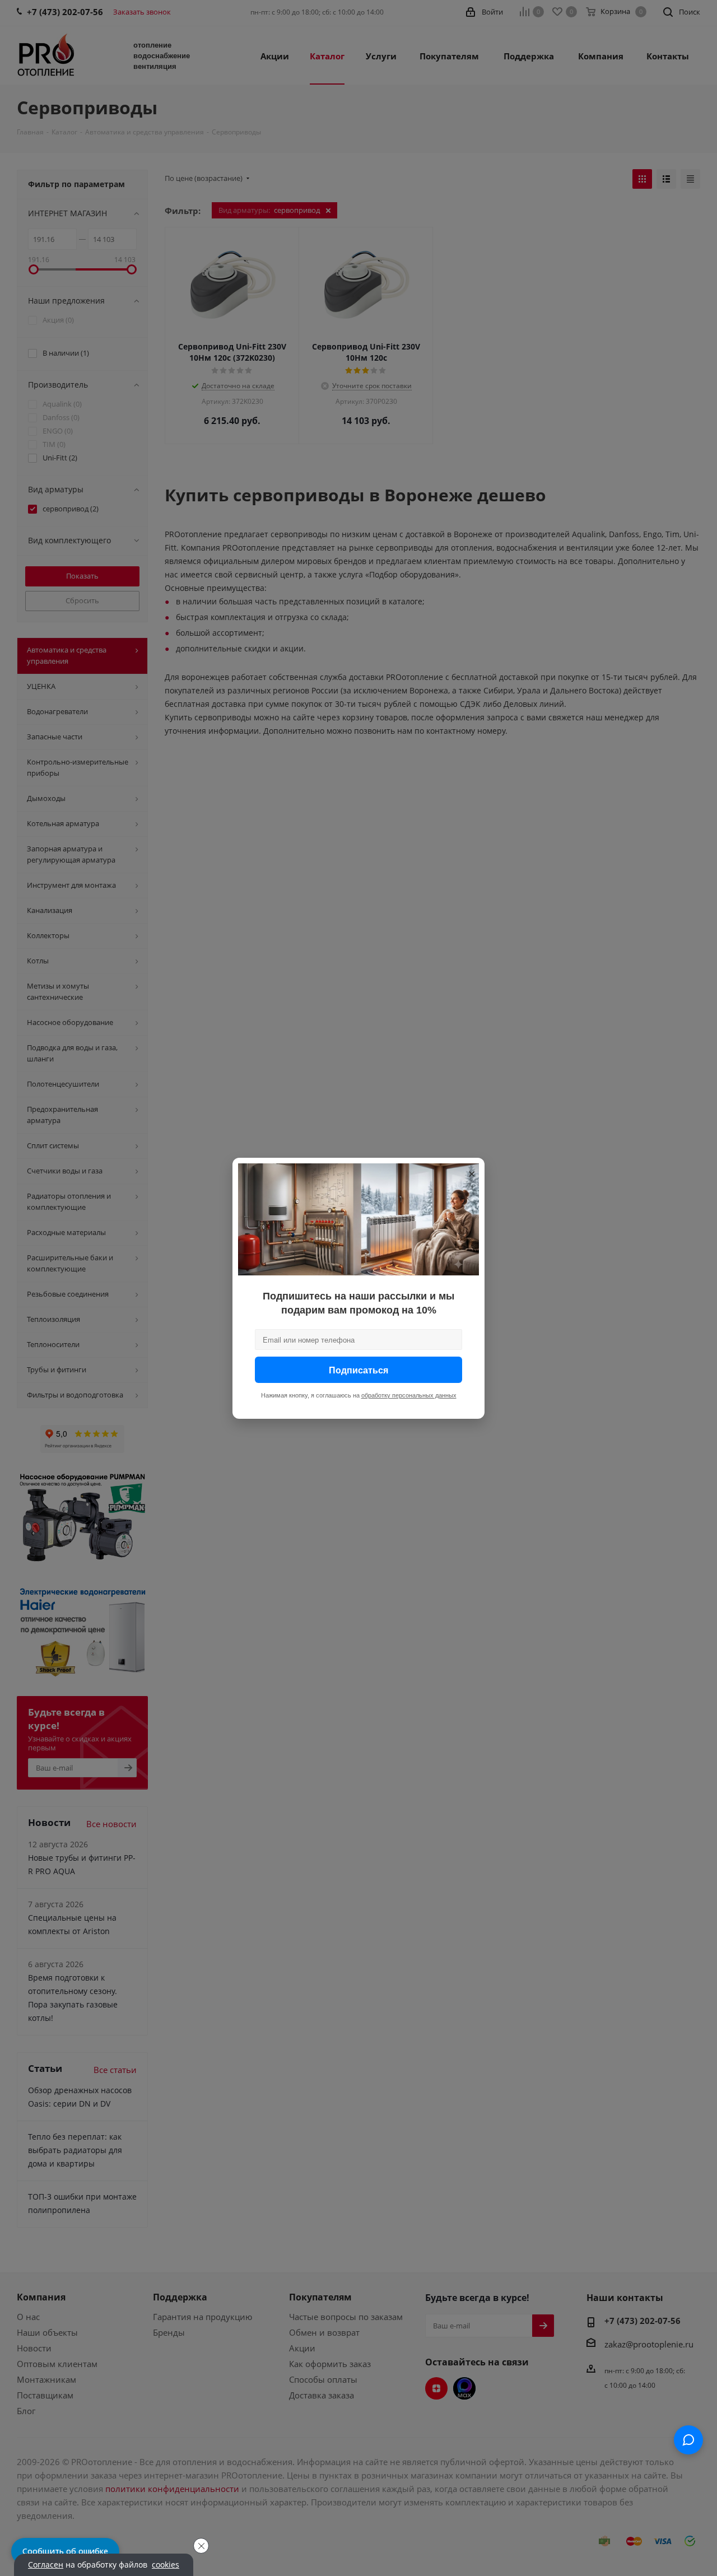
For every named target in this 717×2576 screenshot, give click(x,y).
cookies (166, 2565)
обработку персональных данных (409, 1395)
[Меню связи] (688, 2440)
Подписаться (358, 1369)
